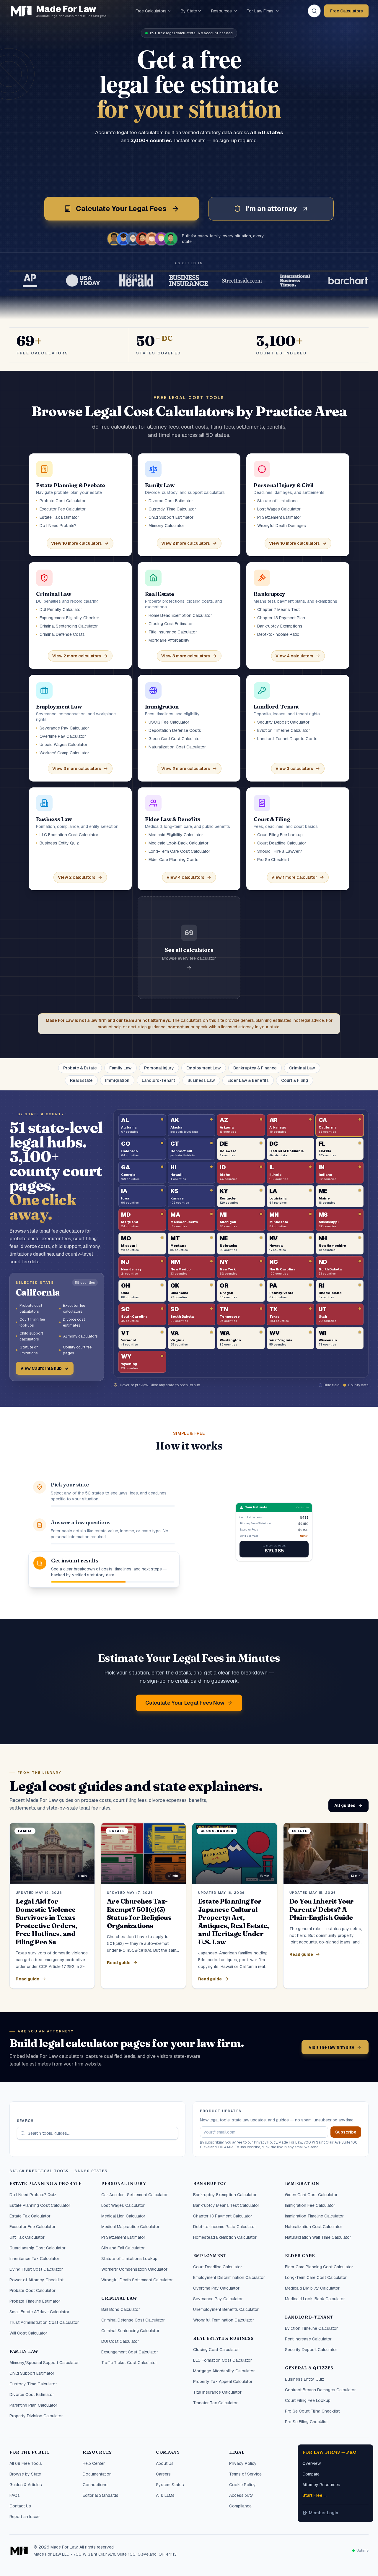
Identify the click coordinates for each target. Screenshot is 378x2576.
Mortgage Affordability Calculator (224, 2371)
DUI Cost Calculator (120, 2341)
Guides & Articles (26, 2485)
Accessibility (241, 2495)
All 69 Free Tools (26, 2463)
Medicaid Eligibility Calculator (312, 2288)
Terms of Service (245, 2474)
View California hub (41, 1368)
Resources (221, 11)
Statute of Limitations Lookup (129, 2259)
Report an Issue (25, 2517)
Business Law (201, 1080)
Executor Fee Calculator (32, 2227)
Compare (311, 2474)
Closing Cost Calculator (216, 2350)
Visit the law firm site (331, 2047)
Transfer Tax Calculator (215, 2403)
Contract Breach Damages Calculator (320, 2390)
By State (189, 11)
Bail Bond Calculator (121, 2309)
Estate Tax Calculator (30, 2216)
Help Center (94, 2463)
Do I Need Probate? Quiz (33, 2195)
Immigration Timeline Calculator (314, 2216)
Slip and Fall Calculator (123, 2248)
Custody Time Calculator (33, 2384)
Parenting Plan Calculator (33, 2405)
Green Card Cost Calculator (311, 2195)
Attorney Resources (321, 2485)
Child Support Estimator (32, 2373)
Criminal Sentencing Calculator (130, 2331)
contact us (178, 1027)
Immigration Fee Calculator (310, 2205)
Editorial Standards (101, 2495)
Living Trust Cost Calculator (36, 2269)
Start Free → (315, 2495)
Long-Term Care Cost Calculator (316, 2277)
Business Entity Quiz (305, 2379)
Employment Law (204, 1068)
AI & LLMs (165, 2495)
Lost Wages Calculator (123, 2205)
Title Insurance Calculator (217, 2392)
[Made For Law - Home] (19, 2551)
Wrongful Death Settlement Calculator (137, 2280)
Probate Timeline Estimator (35, 2301)
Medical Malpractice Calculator (130, 2227)
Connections (95, 2485)
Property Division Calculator (36, 2416)
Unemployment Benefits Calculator (226, 2309)
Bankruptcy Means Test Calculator (226, 2205)
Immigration (117, 1080)
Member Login (324, 2513)
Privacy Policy (265, 2142)
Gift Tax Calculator (27, 2237)
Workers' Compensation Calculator (134, 2269)
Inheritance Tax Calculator (34, 2259)
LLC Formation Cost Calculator (223, 2360)
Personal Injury (159, 1068)
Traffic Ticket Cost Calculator (129, 2363)
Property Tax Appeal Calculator (223, 2382)
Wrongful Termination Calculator (224, 2320)
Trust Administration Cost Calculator (44, 2322)
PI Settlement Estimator (123, 2237)
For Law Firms (260, 11)
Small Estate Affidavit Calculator (39, 2312)
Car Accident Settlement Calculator (135, 2195)
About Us (165, 2463)
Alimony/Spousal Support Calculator (44, 2363)
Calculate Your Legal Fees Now (185, 1703)
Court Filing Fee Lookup (308, 2400)
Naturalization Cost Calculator (314, 2227)
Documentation (97, 2474)
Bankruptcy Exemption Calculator (225, 2195)
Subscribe (346, 2132)
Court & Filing (295, 1080)
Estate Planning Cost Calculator (40, 2205)
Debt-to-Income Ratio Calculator (225, 2227)
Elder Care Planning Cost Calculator (319, 2267)
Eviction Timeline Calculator (311, 2328)
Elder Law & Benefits (248, 1080)
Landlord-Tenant (158, 1080)
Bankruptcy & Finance (255, 1068)
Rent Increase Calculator (308, 2339)
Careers (163, 2474)
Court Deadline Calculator (218, 2267)
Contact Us (20, 2506)
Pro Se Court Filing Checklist (312, 2411)
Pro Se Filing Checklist (306, 2422)
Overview (312, 2463)
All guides (345, 1805)
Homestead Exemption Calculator (225, 2237)
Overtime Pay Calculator (216, 2288)
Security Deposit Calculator (311, 2350)
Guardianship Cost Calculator (38, 2248)
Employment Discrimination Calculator (229, 2277)
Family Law (120, 1068)
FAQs (15, 2495)
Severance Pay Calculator (218, 2299)
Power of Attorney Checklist (36, 2280)
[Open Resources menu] (236, 11)
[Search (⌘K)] (314, 11)
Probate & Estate (80, 1068)
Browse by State (25, 2474)
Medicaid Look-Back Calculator (315, 2299)
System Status (170, 2485)
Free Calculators (151, 11)
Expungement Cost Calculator (130, 2352)
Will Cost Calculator (28, 2333)
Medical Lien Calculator (123, 2216)
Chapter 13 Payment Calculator (223, 2216)
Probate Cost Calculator (32, 2290)
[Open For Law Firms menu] (277, 11)
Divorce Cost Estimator (32, 2395)
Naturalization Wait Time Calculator (318, 2237)
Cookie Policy (242, 2485)
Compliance (240, 2506)
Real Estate (81, 1080)
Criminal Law (302, 1068)
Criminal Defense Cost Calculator (133, 2320)
